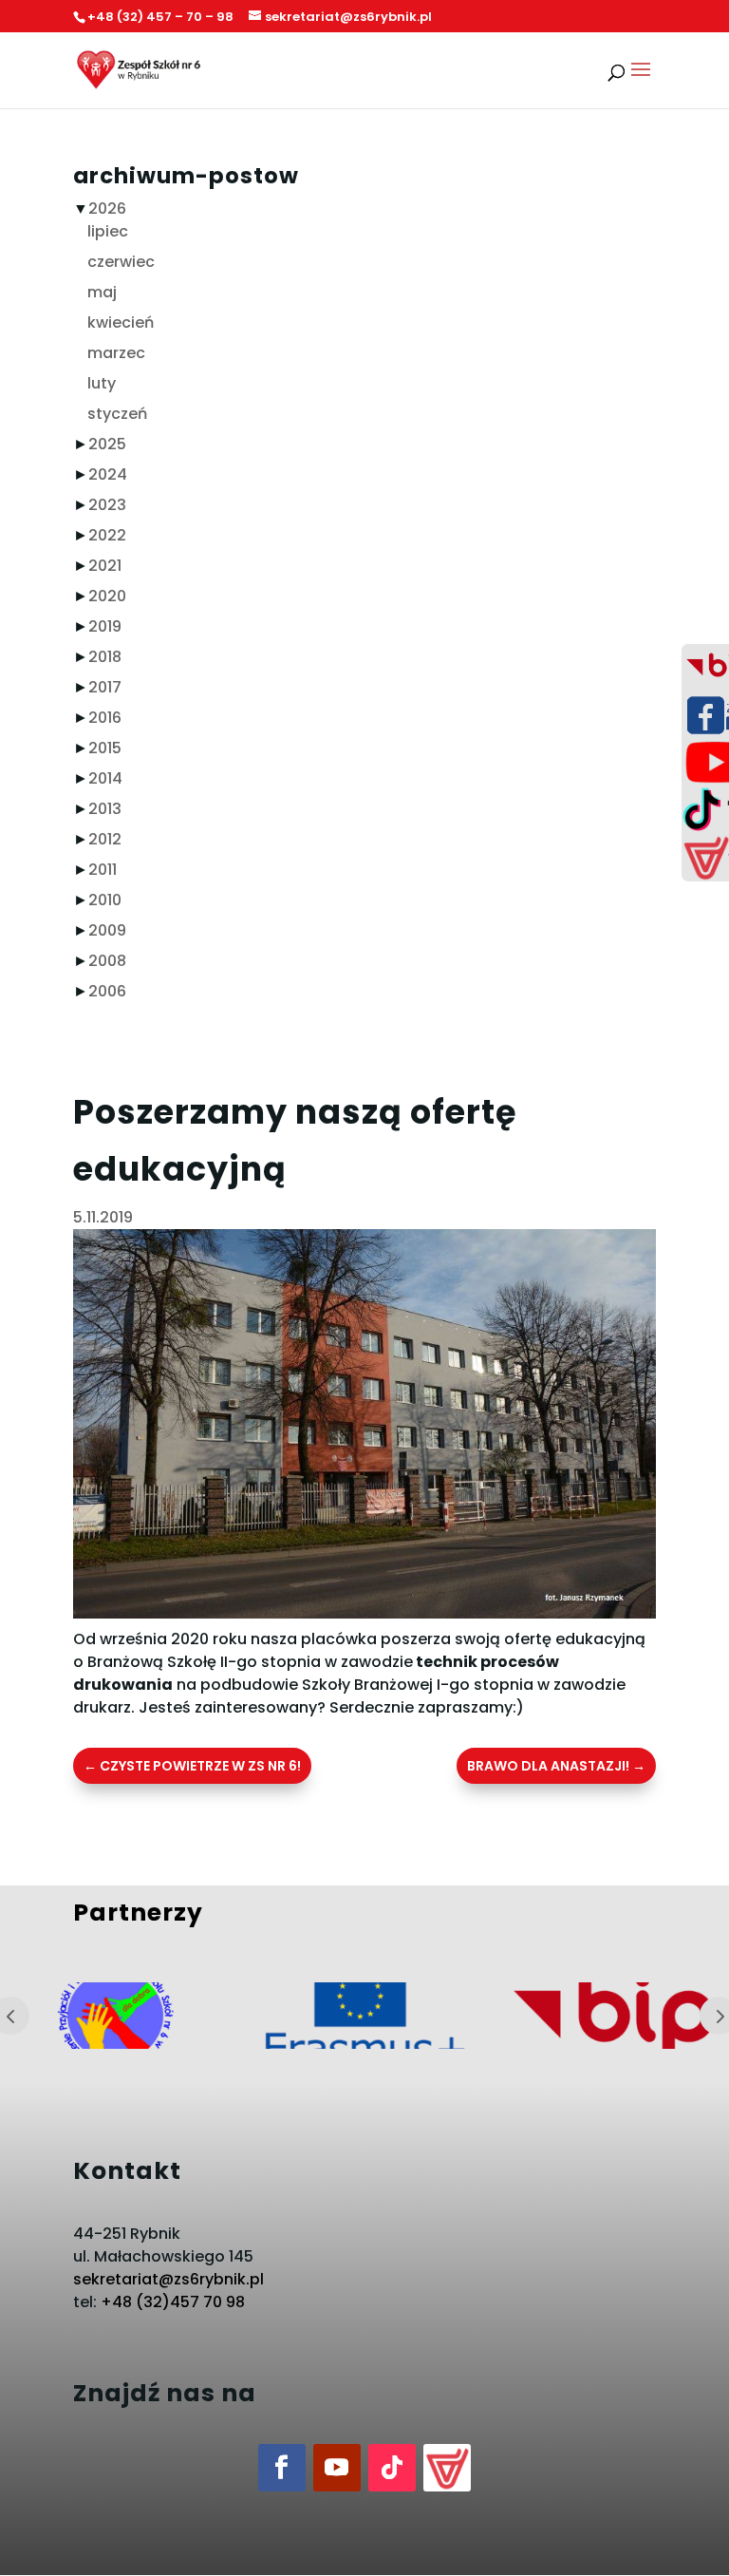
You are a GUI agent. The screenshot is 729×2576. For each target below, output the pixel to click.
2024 (108, 474)
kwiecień (121, 322)
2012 (105, 839)
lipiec (108, 231)
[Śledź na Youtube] (337, 2468)
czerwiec (121, 262)
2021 (105, 566)
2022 (107, 535)
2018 (105, 657)
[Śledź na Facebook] (282, 2468)
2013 (105, 809)
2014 (105, 778)
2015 (105, 748)
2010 (105, 900)
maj (102, 292)
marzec (116, 353)
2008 (107, 961)
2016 (105, 718)
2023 (107, 505)
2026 (107, 208)
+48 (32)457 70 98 (173, 2302)
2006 (107, 991)
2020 (107, 596)
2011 (103, 870)
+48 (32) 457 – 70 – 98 (160, 17)
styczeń (117, 414)
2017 (105, 687)
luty (102, 383)
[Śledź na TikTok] (392, 2468)
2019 (105, 626)
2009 (107, 930)
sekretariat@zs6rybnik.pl (168, 2279)
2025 (107, 444)
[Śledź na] (447, 2468)
